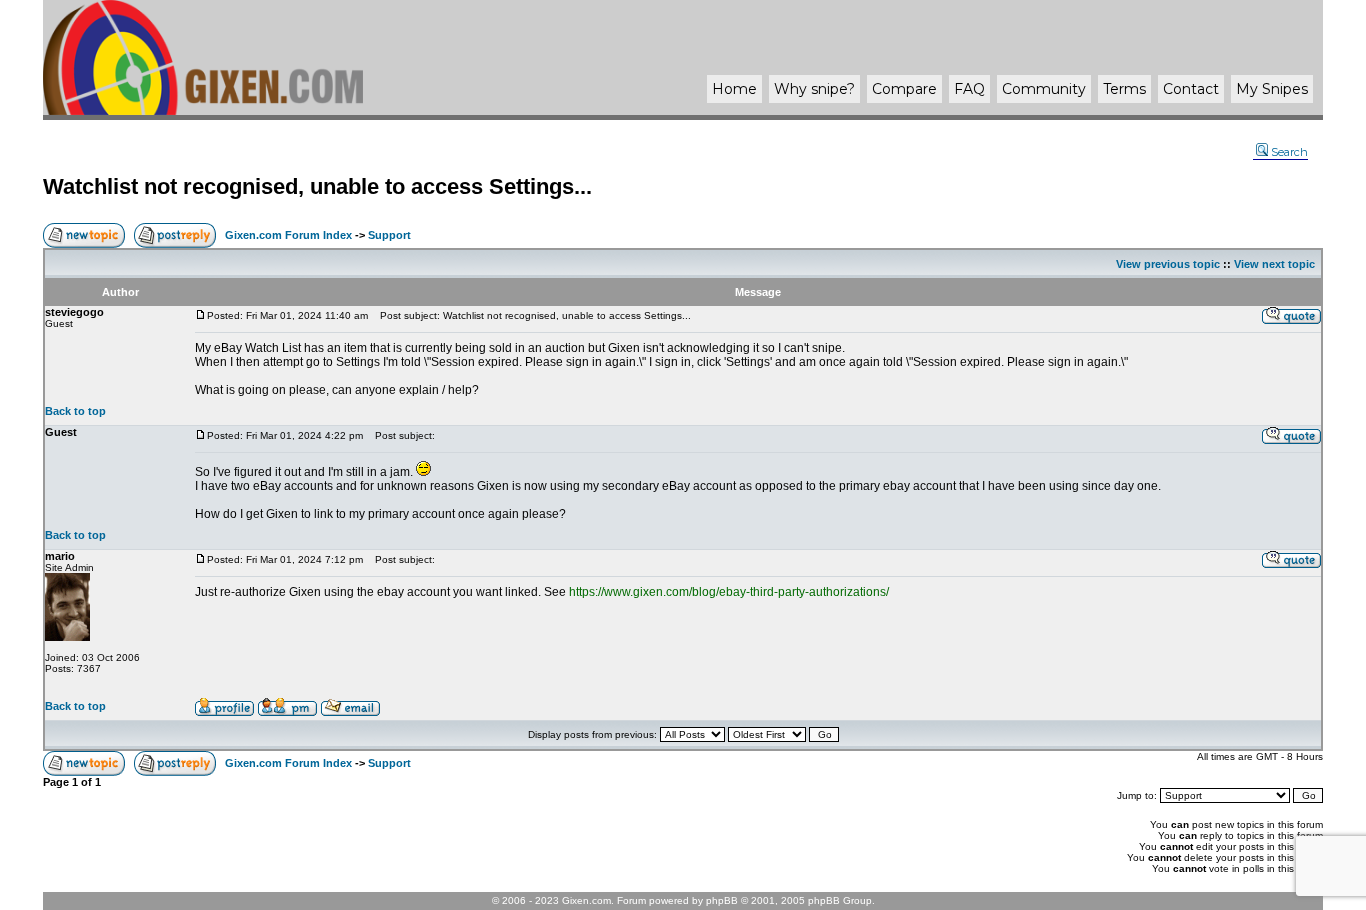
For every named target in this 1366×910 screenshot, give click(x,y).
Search (1289, 152)
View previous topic (1168, 264)
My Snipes (1272, 89)
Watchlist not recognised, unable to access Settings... (317, 186)
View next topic (1274, 264)
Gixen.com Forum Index (288, 235)
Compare (904, 89)
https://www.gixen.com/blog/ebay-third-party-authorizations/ (729, 592)
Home (734, 89)
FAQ (969, 89)
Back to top (75, 411)
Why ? (814, 89)
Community (1044, 89)
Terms (1124, 89)
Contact (1191, 89)
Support (389, 235)
